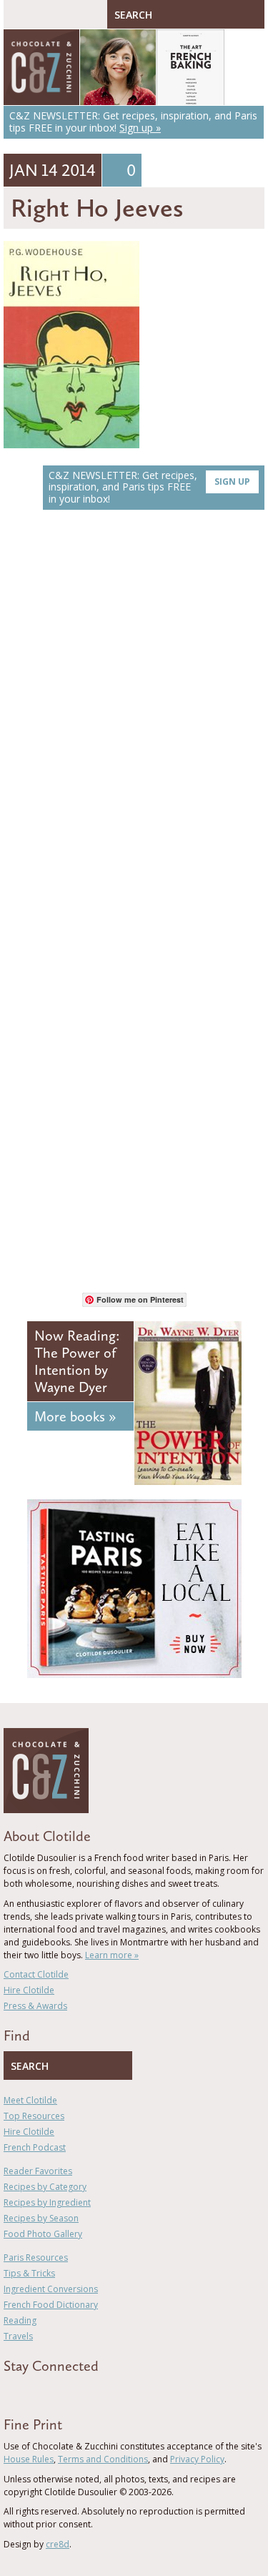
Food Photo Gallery (43, 2234)
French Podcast (35, 2147)
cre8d (58, 2544)
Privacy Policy (197, 2459)
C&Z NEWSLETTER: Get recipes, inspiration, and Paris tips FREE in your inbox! (149, 487)
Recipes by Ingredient (47, 2202)
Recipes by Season (41, 2218)
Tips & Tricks (29, 2273)
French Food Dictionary (51, 2305)
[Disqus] (134, 723)
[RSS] (90, 2392)
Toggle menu (18, 14)
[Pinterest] (49, 2392)
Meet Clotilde (30, 2100)
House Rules (29, 2459)
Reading (20, 2320)
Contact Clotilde (36, 1974)
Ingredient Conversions (51, 2289)
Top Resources (34, 2116)
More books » (75, 1416)
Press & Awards (35, 2006)
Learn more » (112, 1955)
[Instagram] (69, 2392)
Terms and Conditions (103, 2459)
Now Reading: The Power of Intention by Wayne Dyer (77, 1361)
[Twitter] (28, 2392)
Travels (18, 2336)
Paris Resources (36, 2257)
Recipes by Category (45, 2187)
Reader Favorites (38, 2171)
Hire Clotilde (29, 1990)
